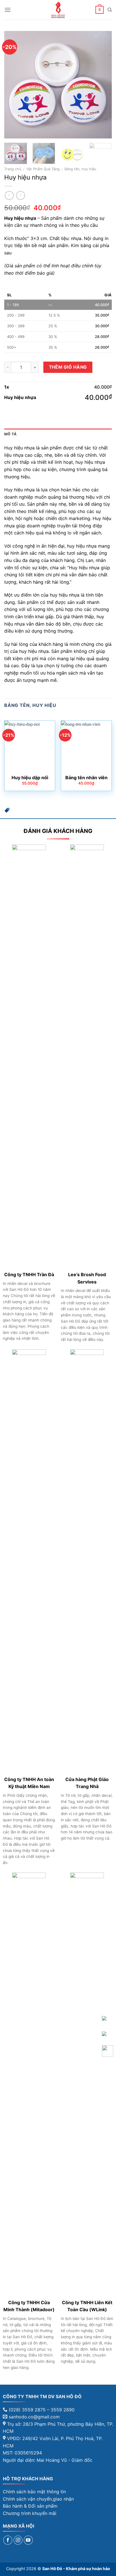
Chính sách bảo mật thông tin (34, 2492)
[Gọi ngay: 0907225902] (108, 2051)
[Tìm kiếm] (110, 10)
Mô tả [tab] (10, 434)
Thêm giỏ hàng (68, 367)
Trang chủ (13, 169)
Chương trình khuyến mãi (30, 2513)
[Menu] (8, 10)
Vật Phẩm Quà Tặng (43, 169)
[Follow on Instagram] (18, 2540)
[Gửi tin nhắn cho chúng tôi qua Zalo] (104, 2018)
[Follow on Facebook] (8, 2540)
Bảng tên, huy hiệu (80, 169)
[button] (7, 812)
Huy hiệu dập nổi (30, 778)
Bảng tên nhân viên (86, 778)
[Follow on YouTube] (28, 2540)
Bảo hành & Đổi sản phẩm (30, 2506)
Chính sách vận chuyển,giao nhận (38, 2499)
